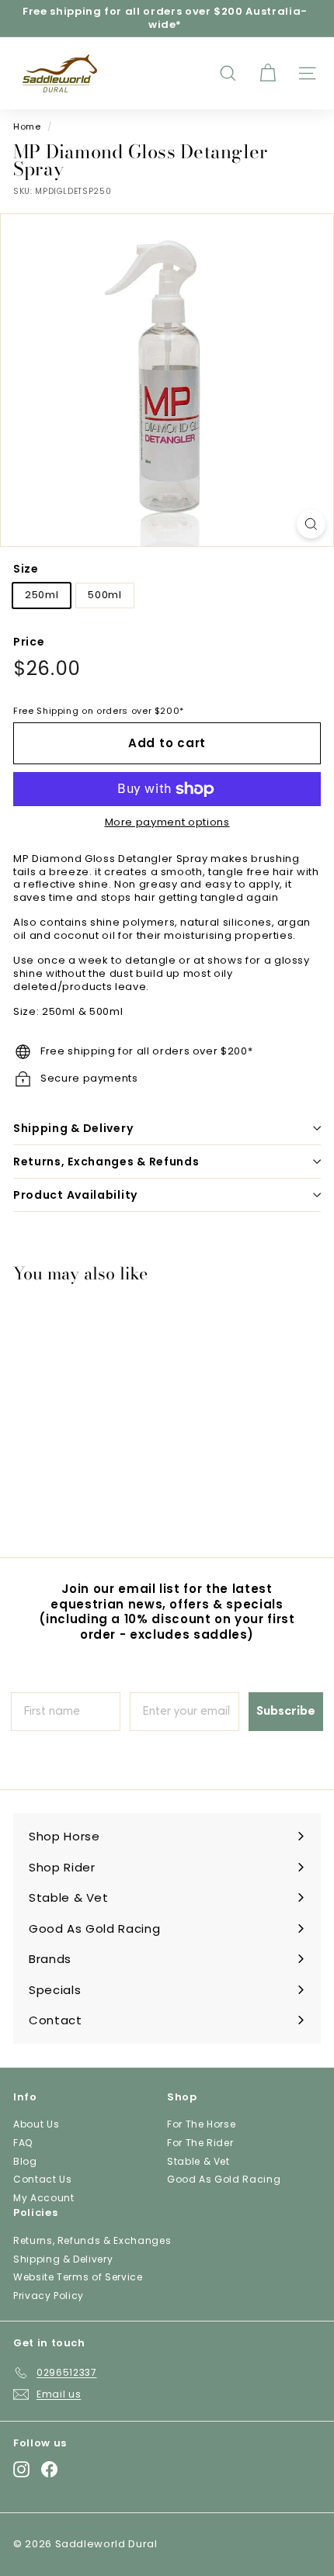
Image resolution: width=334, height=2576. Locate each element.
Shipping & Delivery (73, 1128)
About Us (36, 2124)
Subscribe (286, 1712)
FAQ (23, 2143)
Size (26, 569)
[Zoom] (311, 524)
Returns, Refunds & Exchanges (92, 2240)
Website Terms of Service (78, 2277)
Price (29, 642)
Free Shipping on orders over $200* (99, 711)
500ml (104, 595)
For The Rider (200, 2143)
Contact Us (43, 2179)
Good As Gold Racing (224, 2179)
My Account (44, 2198)
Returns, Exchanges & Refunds (106, 1162)
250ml (42, 595)
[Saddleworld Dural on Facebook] (49, 2469)
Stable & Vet (198, 2161)
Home (27, 126)
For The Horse (201, 2124)
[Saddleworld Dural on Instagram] (21, 2469)
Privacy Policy (49, 2296)
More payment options (167, 823)
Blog (25, 2161)
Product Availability (75, 1195)
